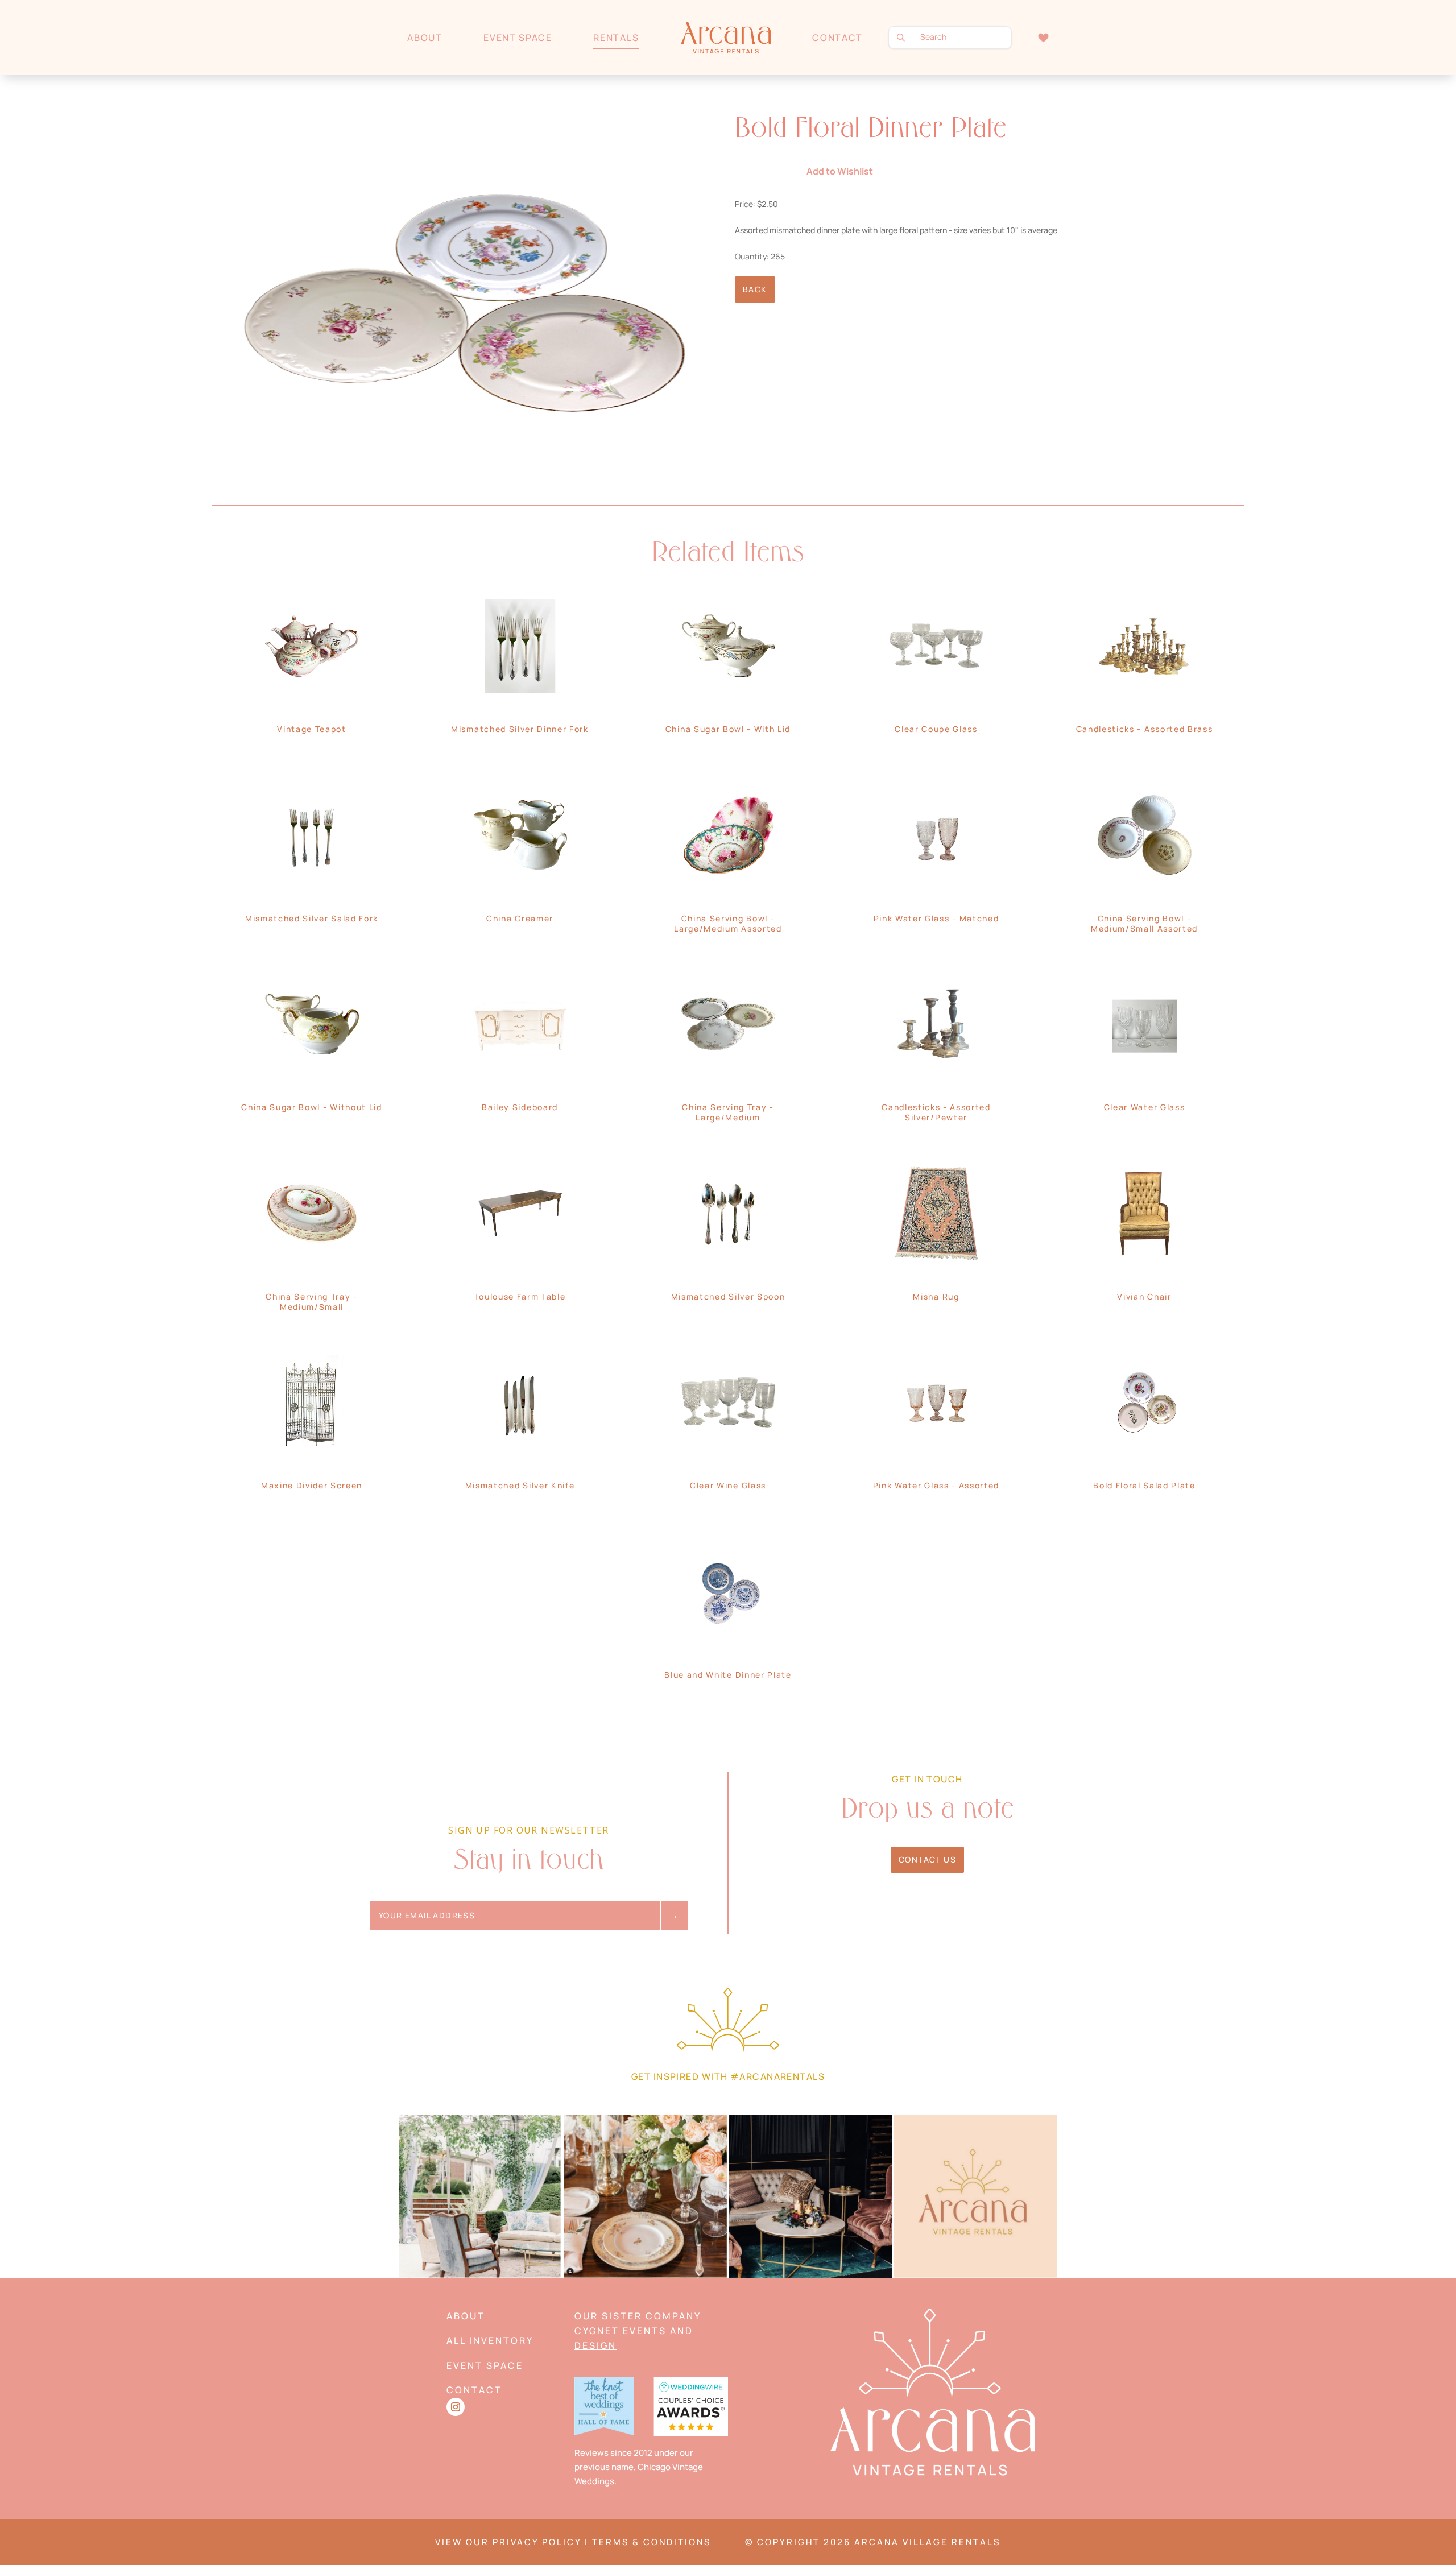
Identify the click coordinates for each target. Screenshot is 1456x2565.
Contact (837, 38)
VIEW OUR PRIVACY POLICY (508, 2542)
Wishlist (1043, 37)
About (425, 38)
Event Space (518, 38)
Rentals (616, 38)
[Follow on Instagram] (456, 2407)
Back (755, 289)
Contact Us (927, 1859)
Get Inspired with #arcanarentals (728, 2076)
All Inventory (490, 2340)
